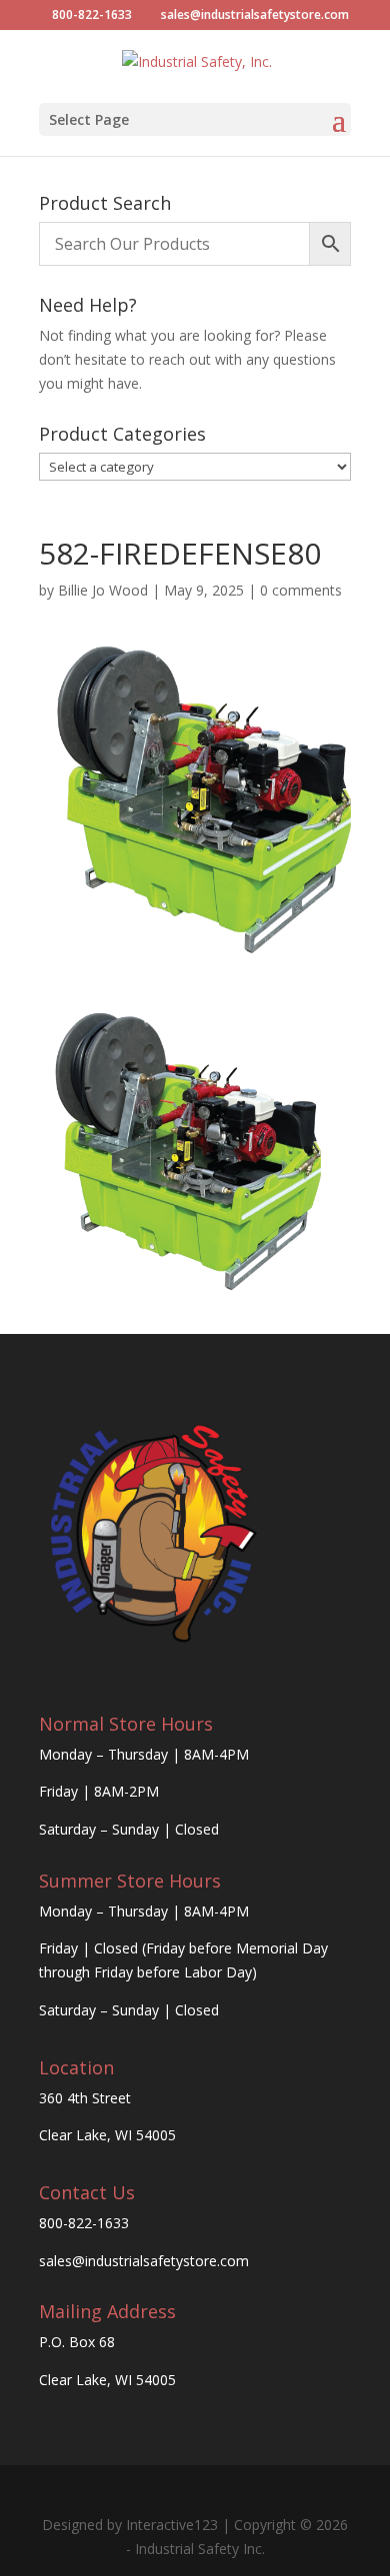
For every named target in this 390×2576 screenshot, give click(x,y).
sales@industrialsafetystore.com (144, 2261)
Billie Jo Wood (103, 590)
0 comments (301, 590)
